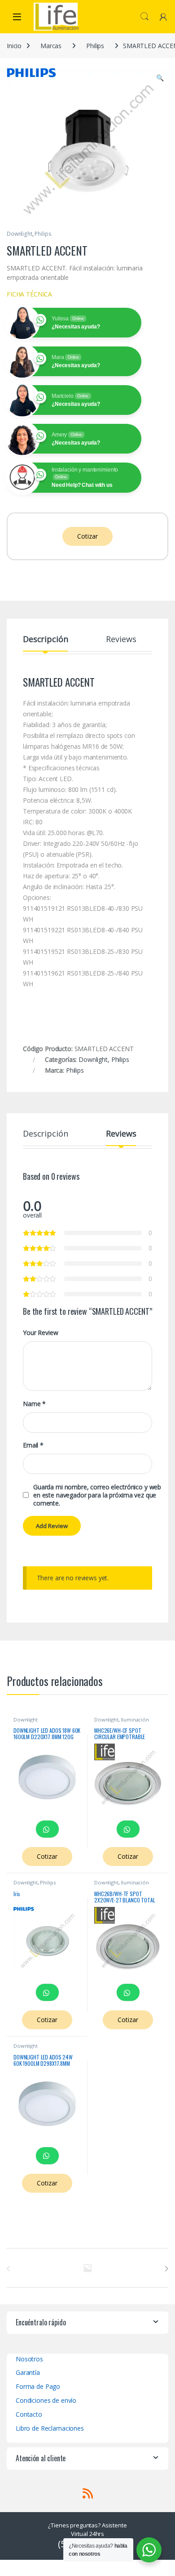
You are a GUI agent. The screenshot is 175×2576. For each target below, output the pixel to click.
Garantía (28, 2372)
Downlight (20, 234)
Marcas (51, 46)
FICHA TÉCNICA (29, 294)
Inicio (14, 46)
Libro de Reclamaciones (50, 2428)
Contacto (29, 2414)
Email (33, 1445)
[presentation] (166, 2269)
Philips (95, 46)
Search (144, 17)
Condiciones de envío (46, 2400)
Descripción (45, 640)
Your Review (40, 1333)
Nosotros (29, 2359)
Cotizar (87, 536)
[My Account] (163, 16)
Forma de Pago (38, 2386)
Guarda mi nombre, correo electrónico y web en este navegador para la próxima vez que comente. (97, 1495)
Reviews (121, 640)
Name (34, 1404)
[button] (160, 78)
